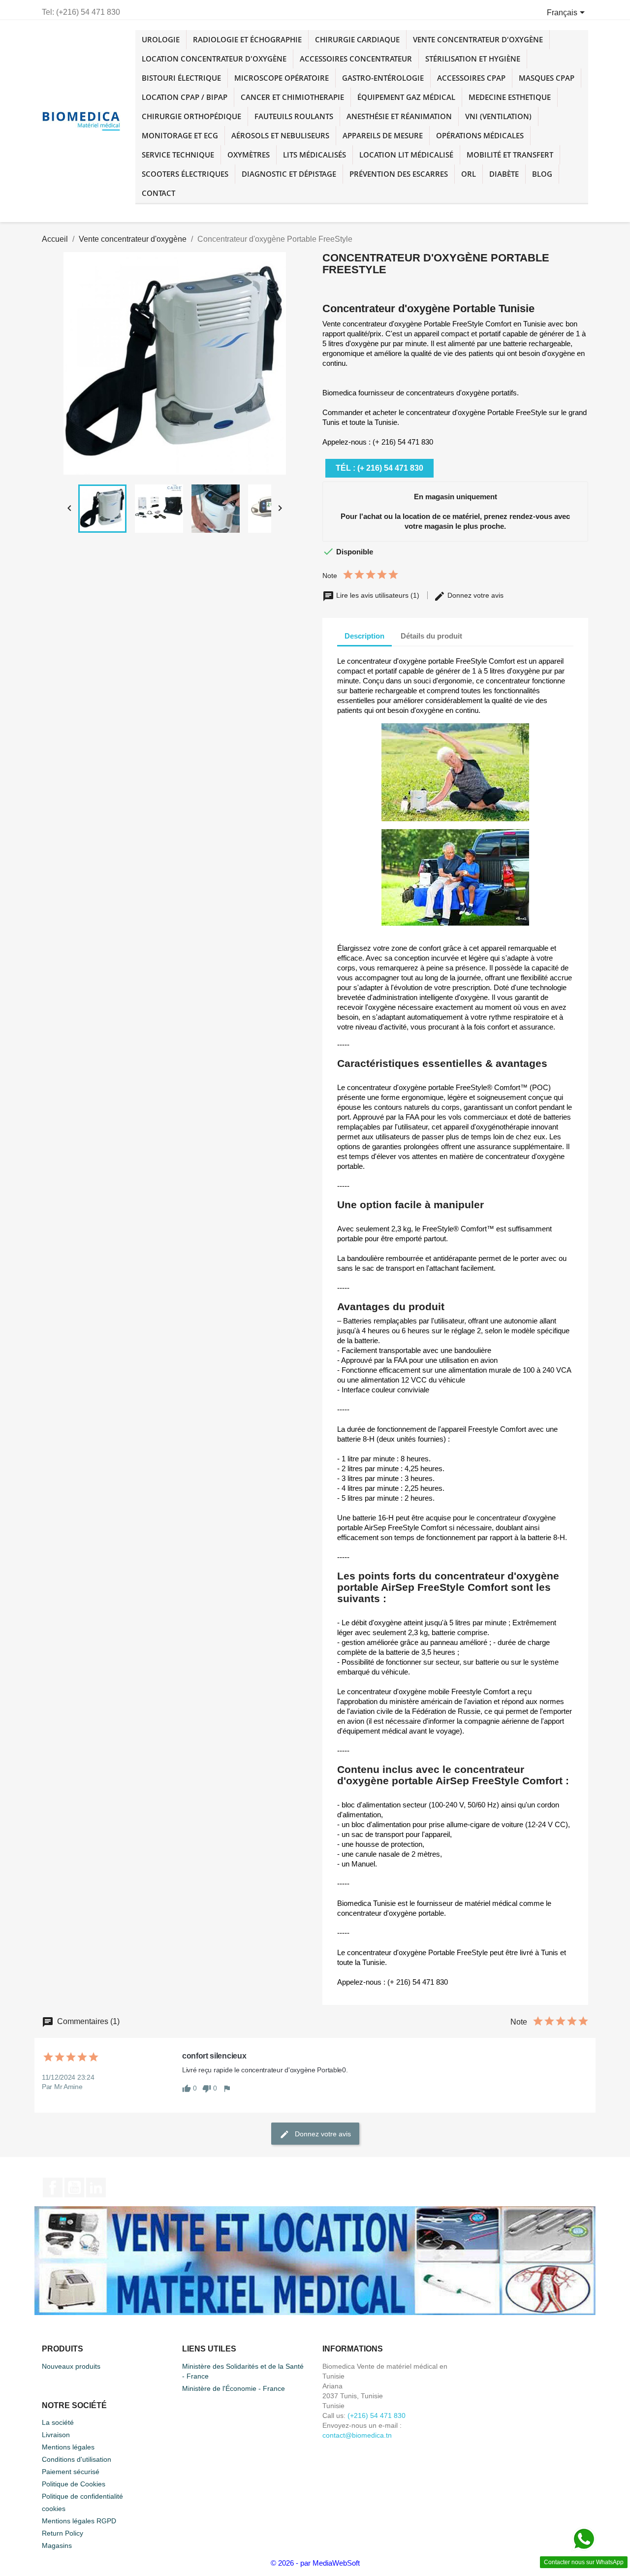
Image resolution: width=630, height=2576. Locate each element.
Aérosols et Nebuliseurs (280, 135)
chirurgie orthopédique (191, 116)
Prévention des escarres (399, 174)
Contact (158, 193)
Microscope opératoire (282, 78)
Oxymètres (249, 155)
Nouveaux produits (71, 2366)
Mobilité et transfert (510, 155)
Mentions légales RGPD (79, 2521)
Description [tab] (364, 636)
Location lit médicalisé (406, 155)
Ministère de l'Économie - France (234, 2388)
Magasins (57, 2545)
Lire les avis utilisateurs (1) (378, 595)
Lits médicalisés (315, 155)
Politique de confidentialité (82, 2496)
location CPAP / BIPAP (185, 97)
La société (58, 2422)
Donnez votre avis (474, 595)
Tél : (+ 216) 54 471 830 (379, 468)
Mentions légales (68, 2447)
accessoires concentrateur (356, 59)
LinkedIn (96, 2188)
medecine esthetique (510, 97)
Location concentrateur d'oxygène (214, 59)
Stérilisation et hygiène (473, 59)
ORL (469, 174)
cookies (54, 2509)
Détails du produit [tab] (431, 636)
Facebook (53, 2188)
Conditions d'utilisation (77, 2459)
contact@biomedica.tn (357, 2435)
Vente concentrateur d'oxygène (478, 39)
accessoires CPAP (471, 78)
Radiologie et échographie (247, 39)
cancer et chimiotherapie (292, 97)
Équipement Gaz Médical (406, 97)
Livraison (56, 2435)
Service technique (178, 155)
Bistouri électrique (181, 78)
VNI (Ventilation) (498, 116)
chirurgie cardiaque (357, 39)
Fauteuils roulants (294, 116)
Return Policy (63, 2533)
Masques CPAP (547, 78)
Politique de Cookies (74, 2484)
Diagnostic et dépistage (289, 174)
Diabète (504, 174)
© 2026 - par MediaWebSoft (315, 2563)
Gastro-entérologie (383, 78)
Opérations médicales (480, 135)
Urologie (161, 39)
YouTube (74, 2188)
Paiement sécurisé (71, 2472)
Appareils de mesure (383, 135)
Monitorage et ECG (180, 135)
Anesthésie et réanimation (399, 116)
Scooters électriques (185, 174)
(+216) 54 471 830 (377, 2415)
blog (542, 174)
